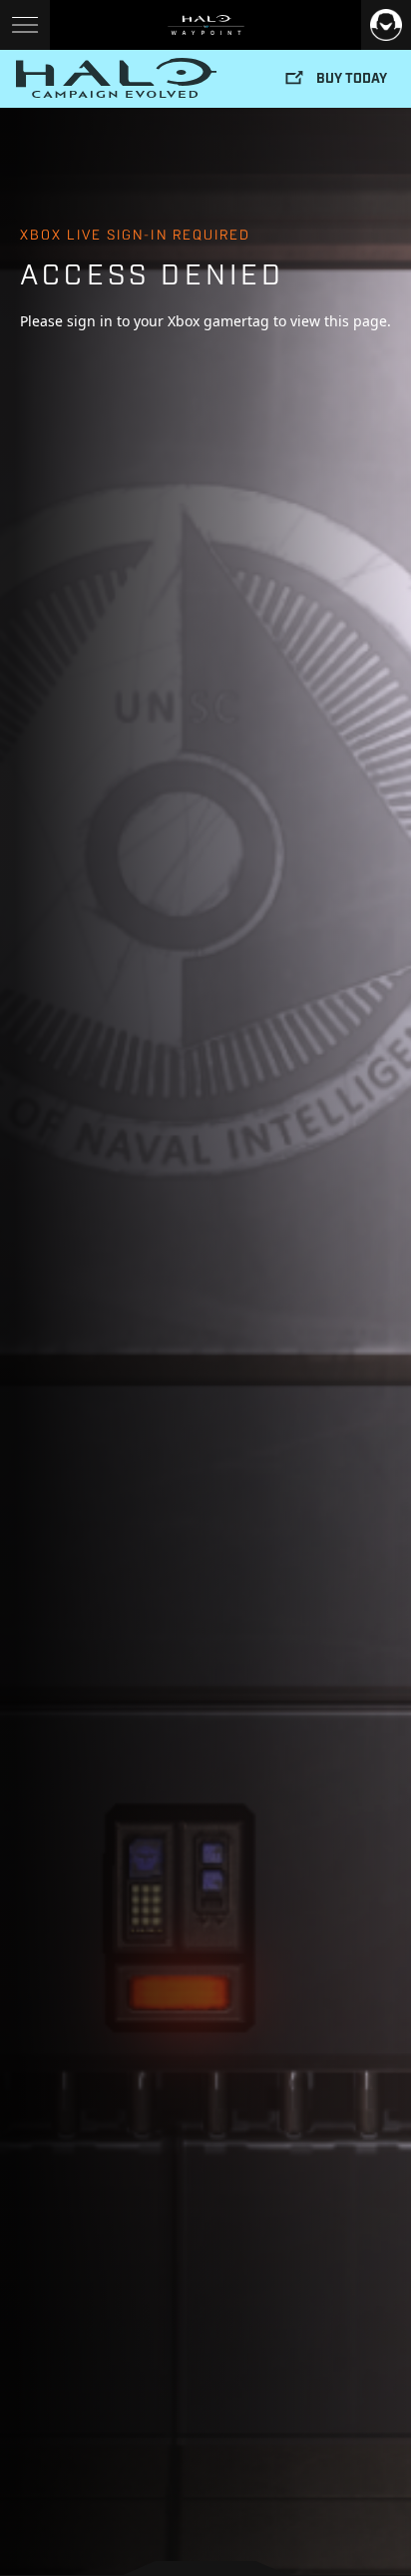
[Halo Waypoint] (206, 25)
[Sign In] (386, 25)
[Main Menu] (25, 25)
